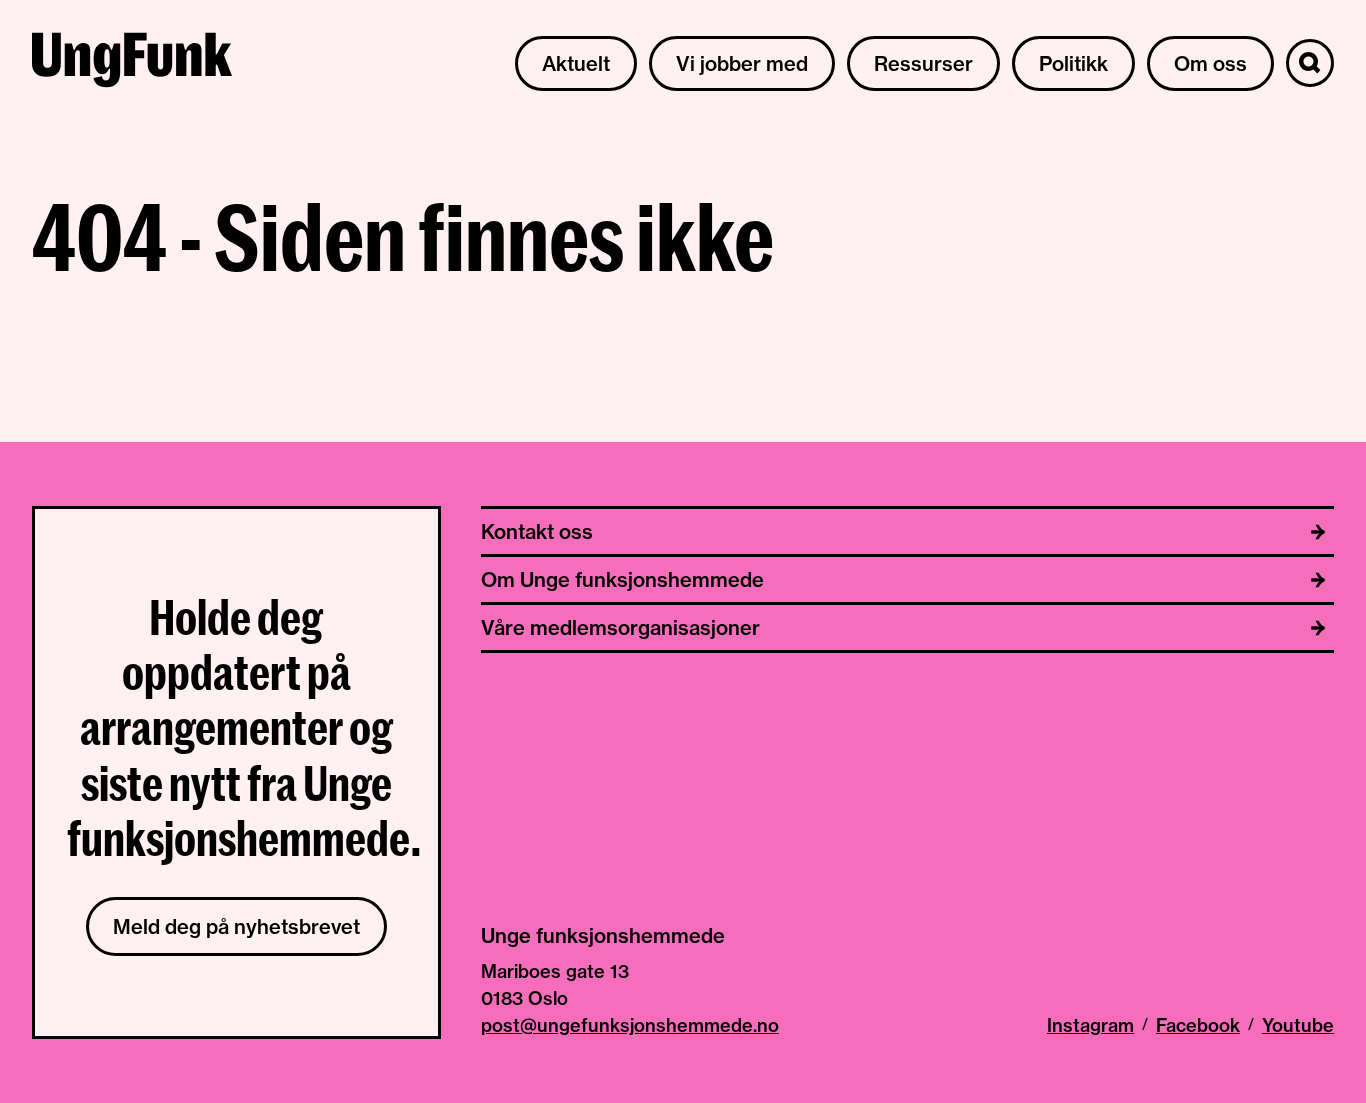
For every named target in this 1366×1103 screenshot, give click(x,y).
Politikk (1073, 63)
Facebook (1198, 1025)
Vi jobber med (742, 63)
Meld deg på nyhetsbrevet (236, 926)
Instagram (1090, 1025)
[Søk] (1310, 63)
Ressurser (923, 63)
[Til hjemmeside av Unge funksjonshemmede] (132, 63)
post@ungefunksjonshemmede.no (630, 1025)
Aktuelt (576, 63)
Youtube (1298, 1025)
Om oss (1210, 63)
